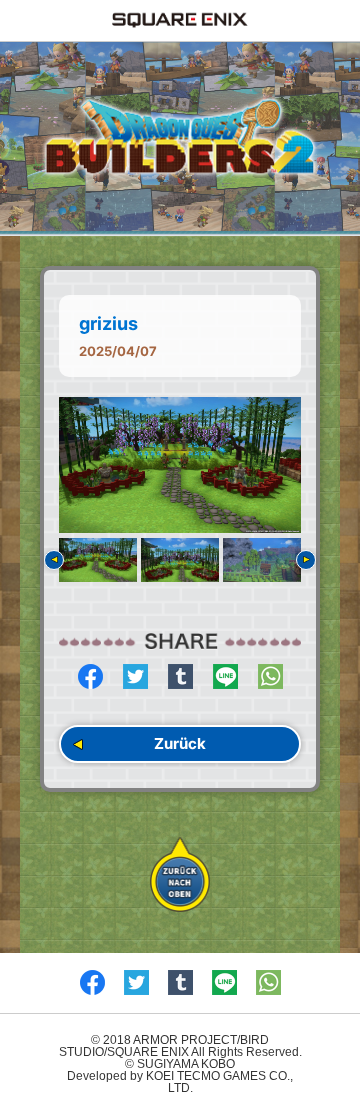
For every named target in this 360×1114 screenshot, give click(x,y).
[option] (180, 465)
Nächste (306, 560)
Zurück (180, 743)
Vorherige (54, 560)
